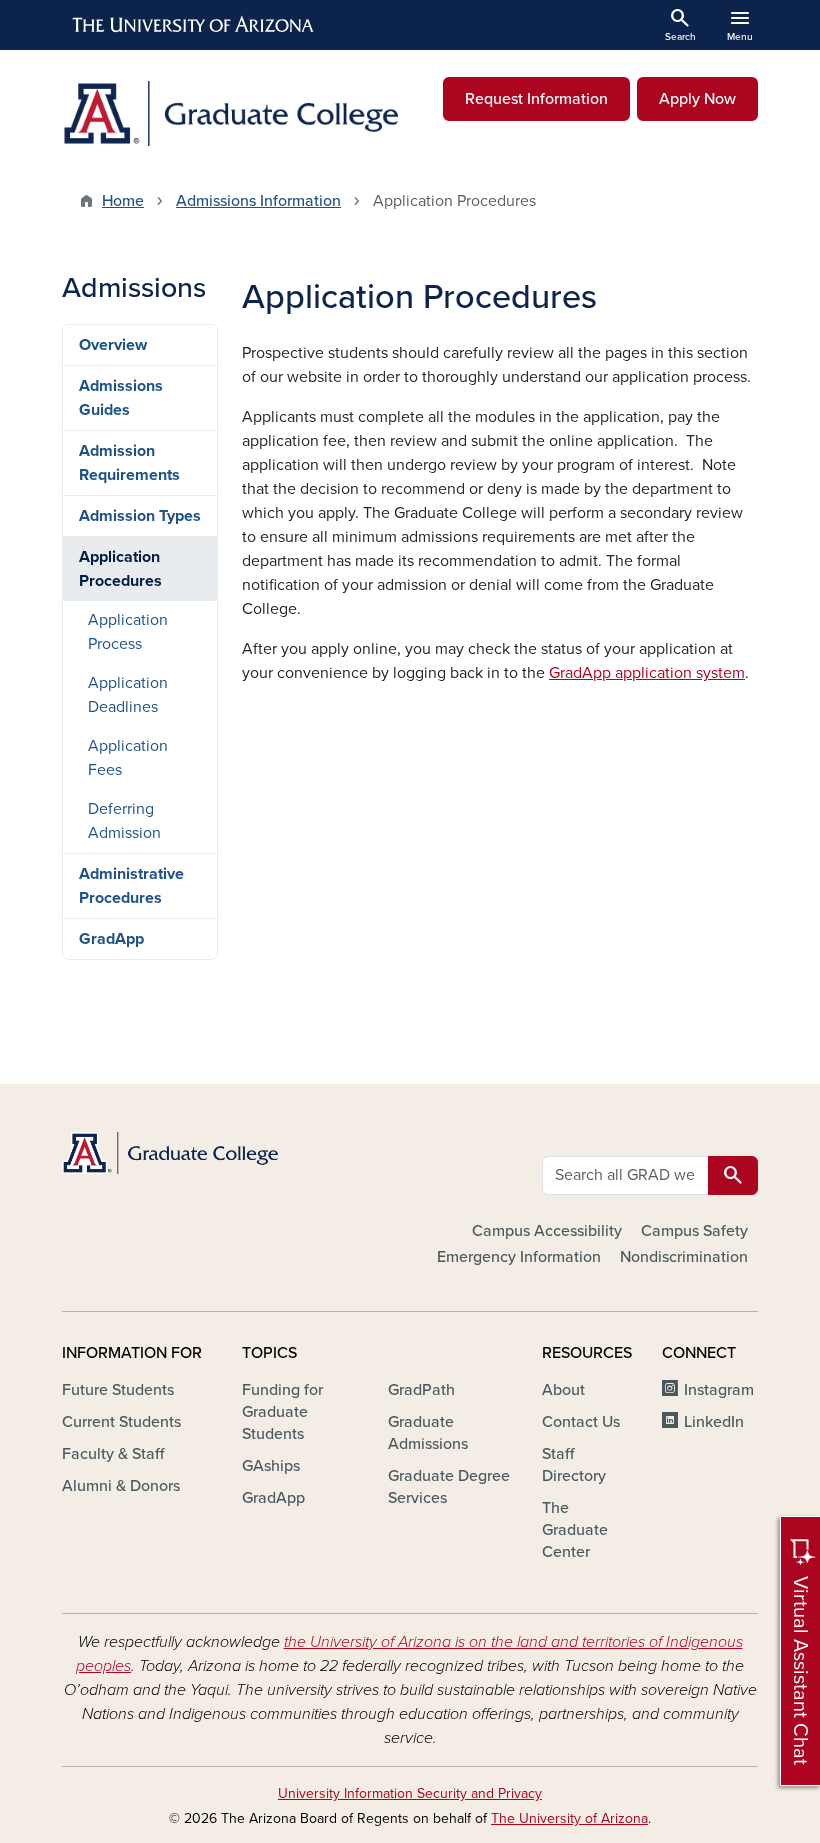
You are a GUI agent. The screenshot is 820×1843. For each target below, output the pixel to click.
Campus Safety (694, 1231)
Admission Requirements (129, 463)
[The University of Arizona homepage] (194, 25)
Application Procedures (120, 569)
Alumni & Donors (121, 1486)
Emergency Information (519, 1257)
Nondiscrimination (684, 1257)
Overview (113, 345)
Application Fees (128, 758)
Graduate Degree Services (449, 1487)
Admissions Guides (121, 398)
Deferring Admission (124, 821)
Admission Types (140, 516)
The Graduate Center (575, 1530)
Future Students (118, 1390)
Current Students (121, 1422)
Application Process (128, 632)
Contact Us (581, 1422)
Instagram (719, 1390)
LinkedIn (714, 1422)
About (563, 1390)
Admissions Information (258, 201)
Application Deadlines (128, 695)
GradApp (111, 939)
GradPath (421, 1390)
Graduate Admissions (428, 1433)
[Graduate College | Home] (230, 113)
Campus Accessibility (547, 1231)
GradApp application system (647, 673)
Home (123, 201)
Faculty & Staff (113, 1454)
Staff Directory (574, 1465)
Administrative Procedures (131, 886)
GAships (271, 1466)
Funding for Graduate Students (282, 1412)
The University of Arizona (569, 1818)
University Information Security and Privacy (410, 1793)
